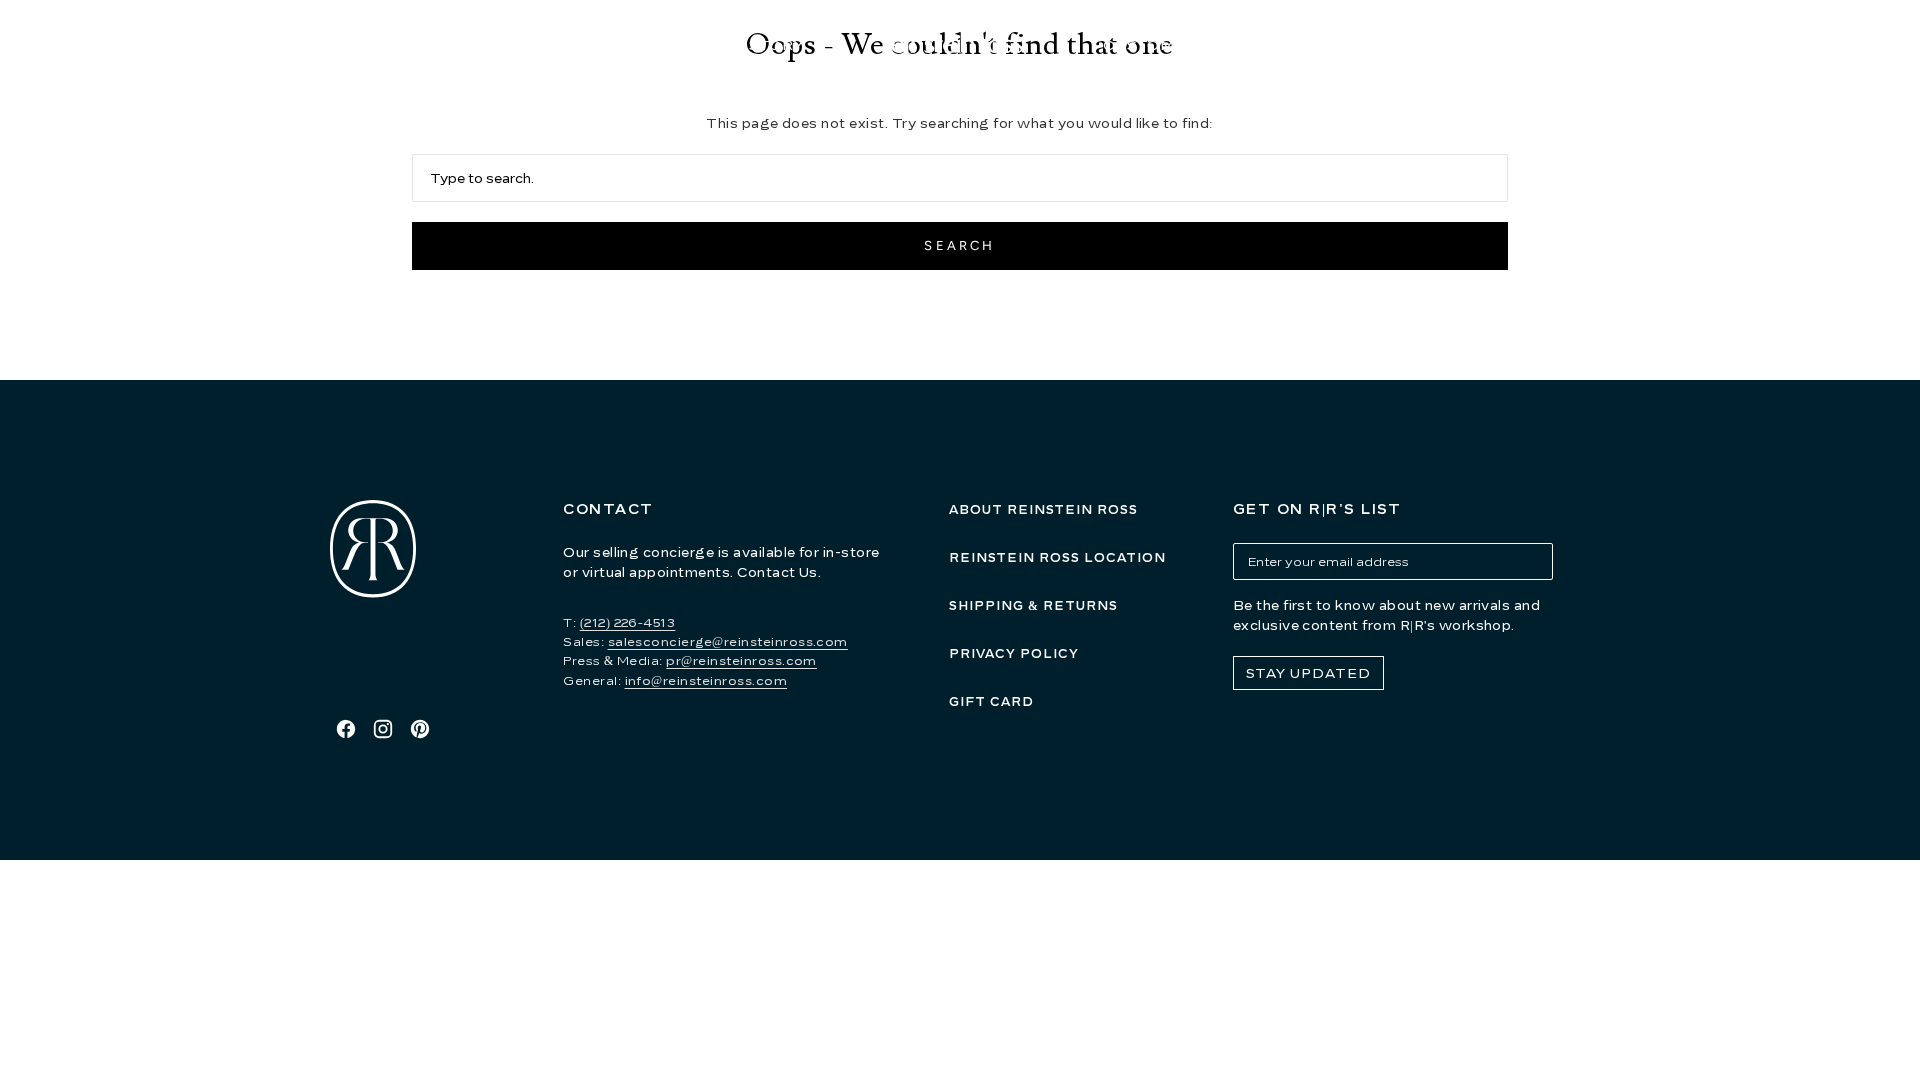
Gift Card (991, 701)
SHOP (604, 44)
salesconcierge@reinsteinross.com (728, 641)
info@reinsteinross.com (706, 680)
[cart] (1604, 46)
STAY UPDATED (1308, 673)
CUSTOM (1139, 44)
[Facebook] (346, 729)
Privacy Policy (1014, 653)
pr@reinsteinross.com (741, 660)
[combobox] (960, 178)
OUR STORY (755, 44)
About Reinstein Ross (1043, 509)
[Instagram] (383, 729)
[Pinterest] (420, 729)
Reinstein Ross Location (1057, 557)
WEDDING (1297, 44)
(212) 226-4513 (628, 622)
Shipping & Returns (1033, 605)
